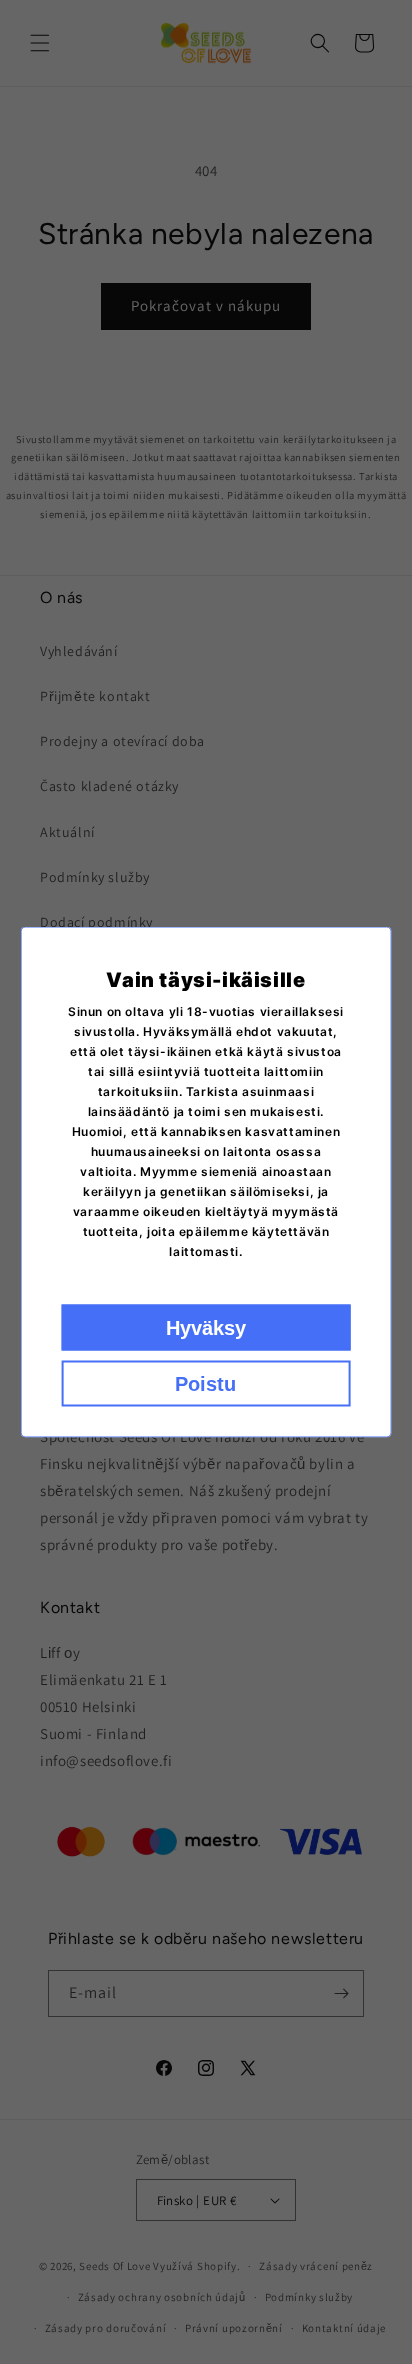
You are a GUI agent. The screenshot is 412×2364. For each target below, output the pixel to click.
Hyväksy (206, 1328)
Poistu (205, 1384)
